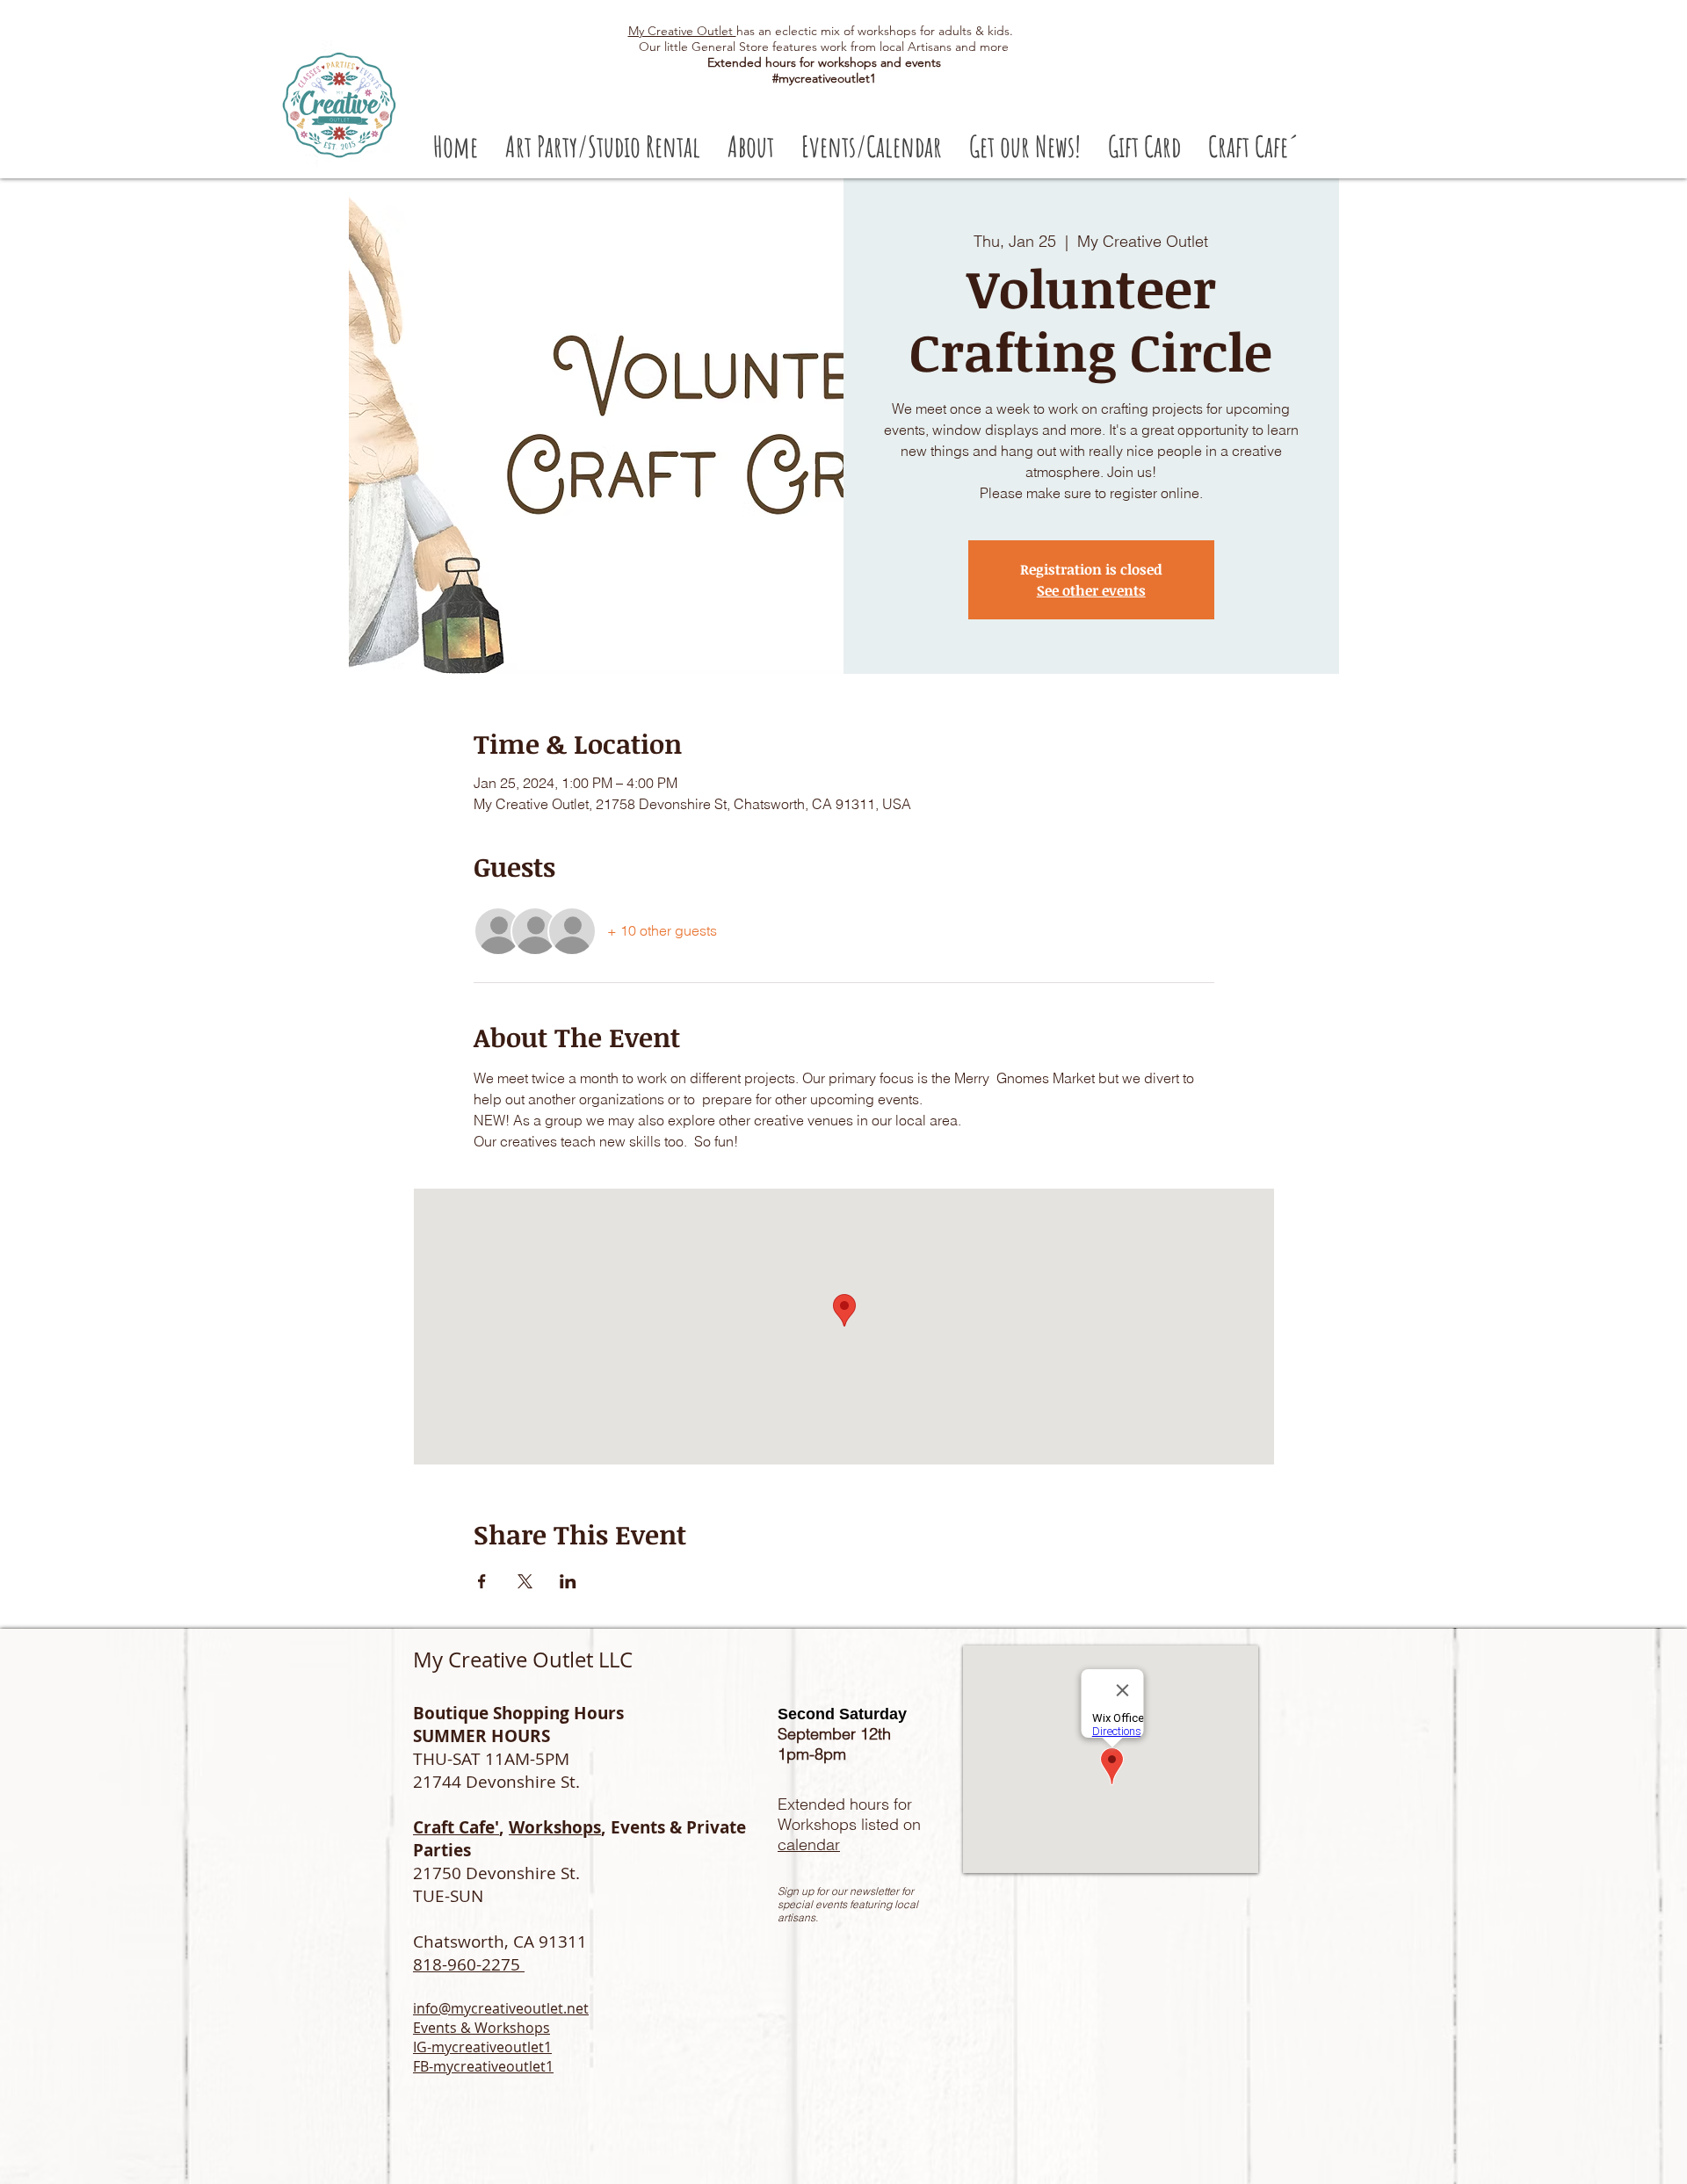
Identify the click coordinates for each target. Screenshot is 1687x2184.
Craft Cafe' (456, 1827)
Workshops (555, 1827)
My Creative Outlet (682, 31)
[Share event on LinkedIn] (568, 1581)
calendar (809, 1844)
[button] (602, 146)
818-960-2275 (469, 1964)
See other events (1091, 590)
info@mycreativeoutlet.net (501, 2008)
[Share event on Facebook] (482, 1581)
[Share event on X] (525, 1581)
